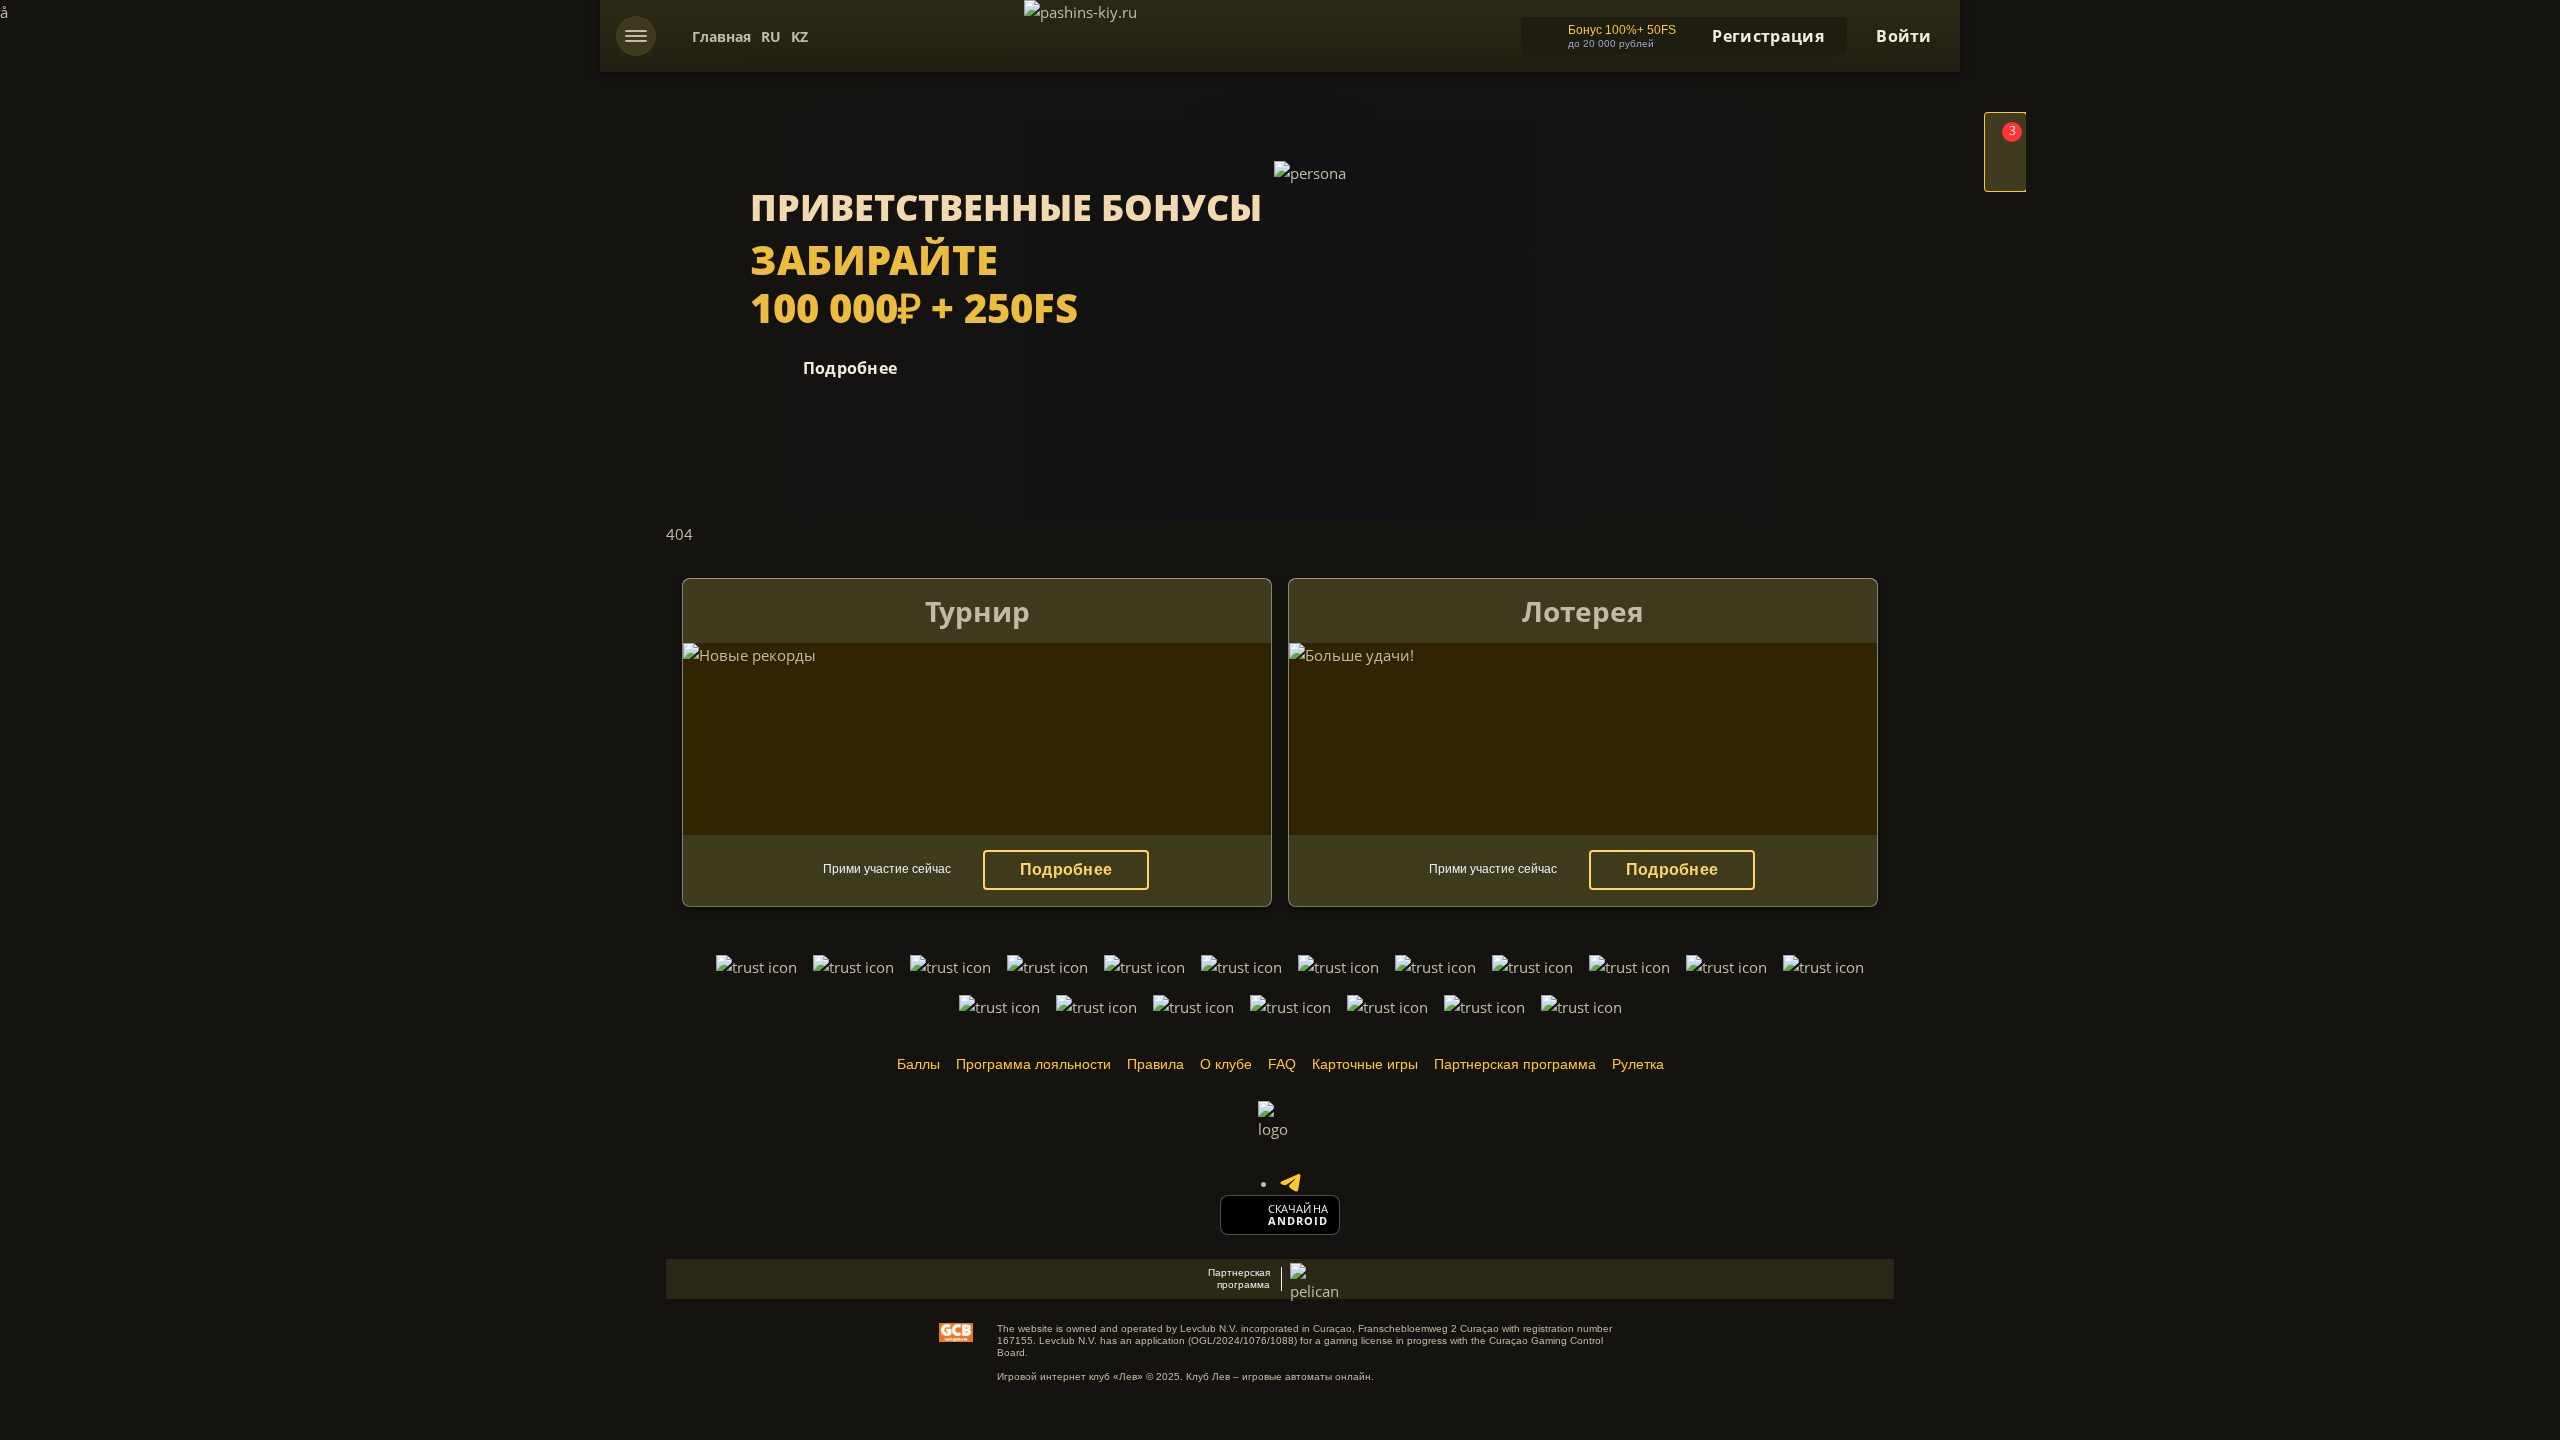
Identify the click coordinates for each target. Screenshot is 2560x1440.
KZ (799, 36)
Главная (721, 36)
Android (1298, 1221)
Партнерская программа (1515, 1064)
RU (771, 36)
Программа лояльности (1033, 1064)
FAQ (1282, 1064)
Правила (1155, 1064)
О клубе (1226, 1064)
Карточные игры (1365, 1064)
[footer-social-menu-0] (1290, 1183)
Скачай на (1298, 1209)
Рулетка (1638, 1064)
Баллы (918, 1064)
